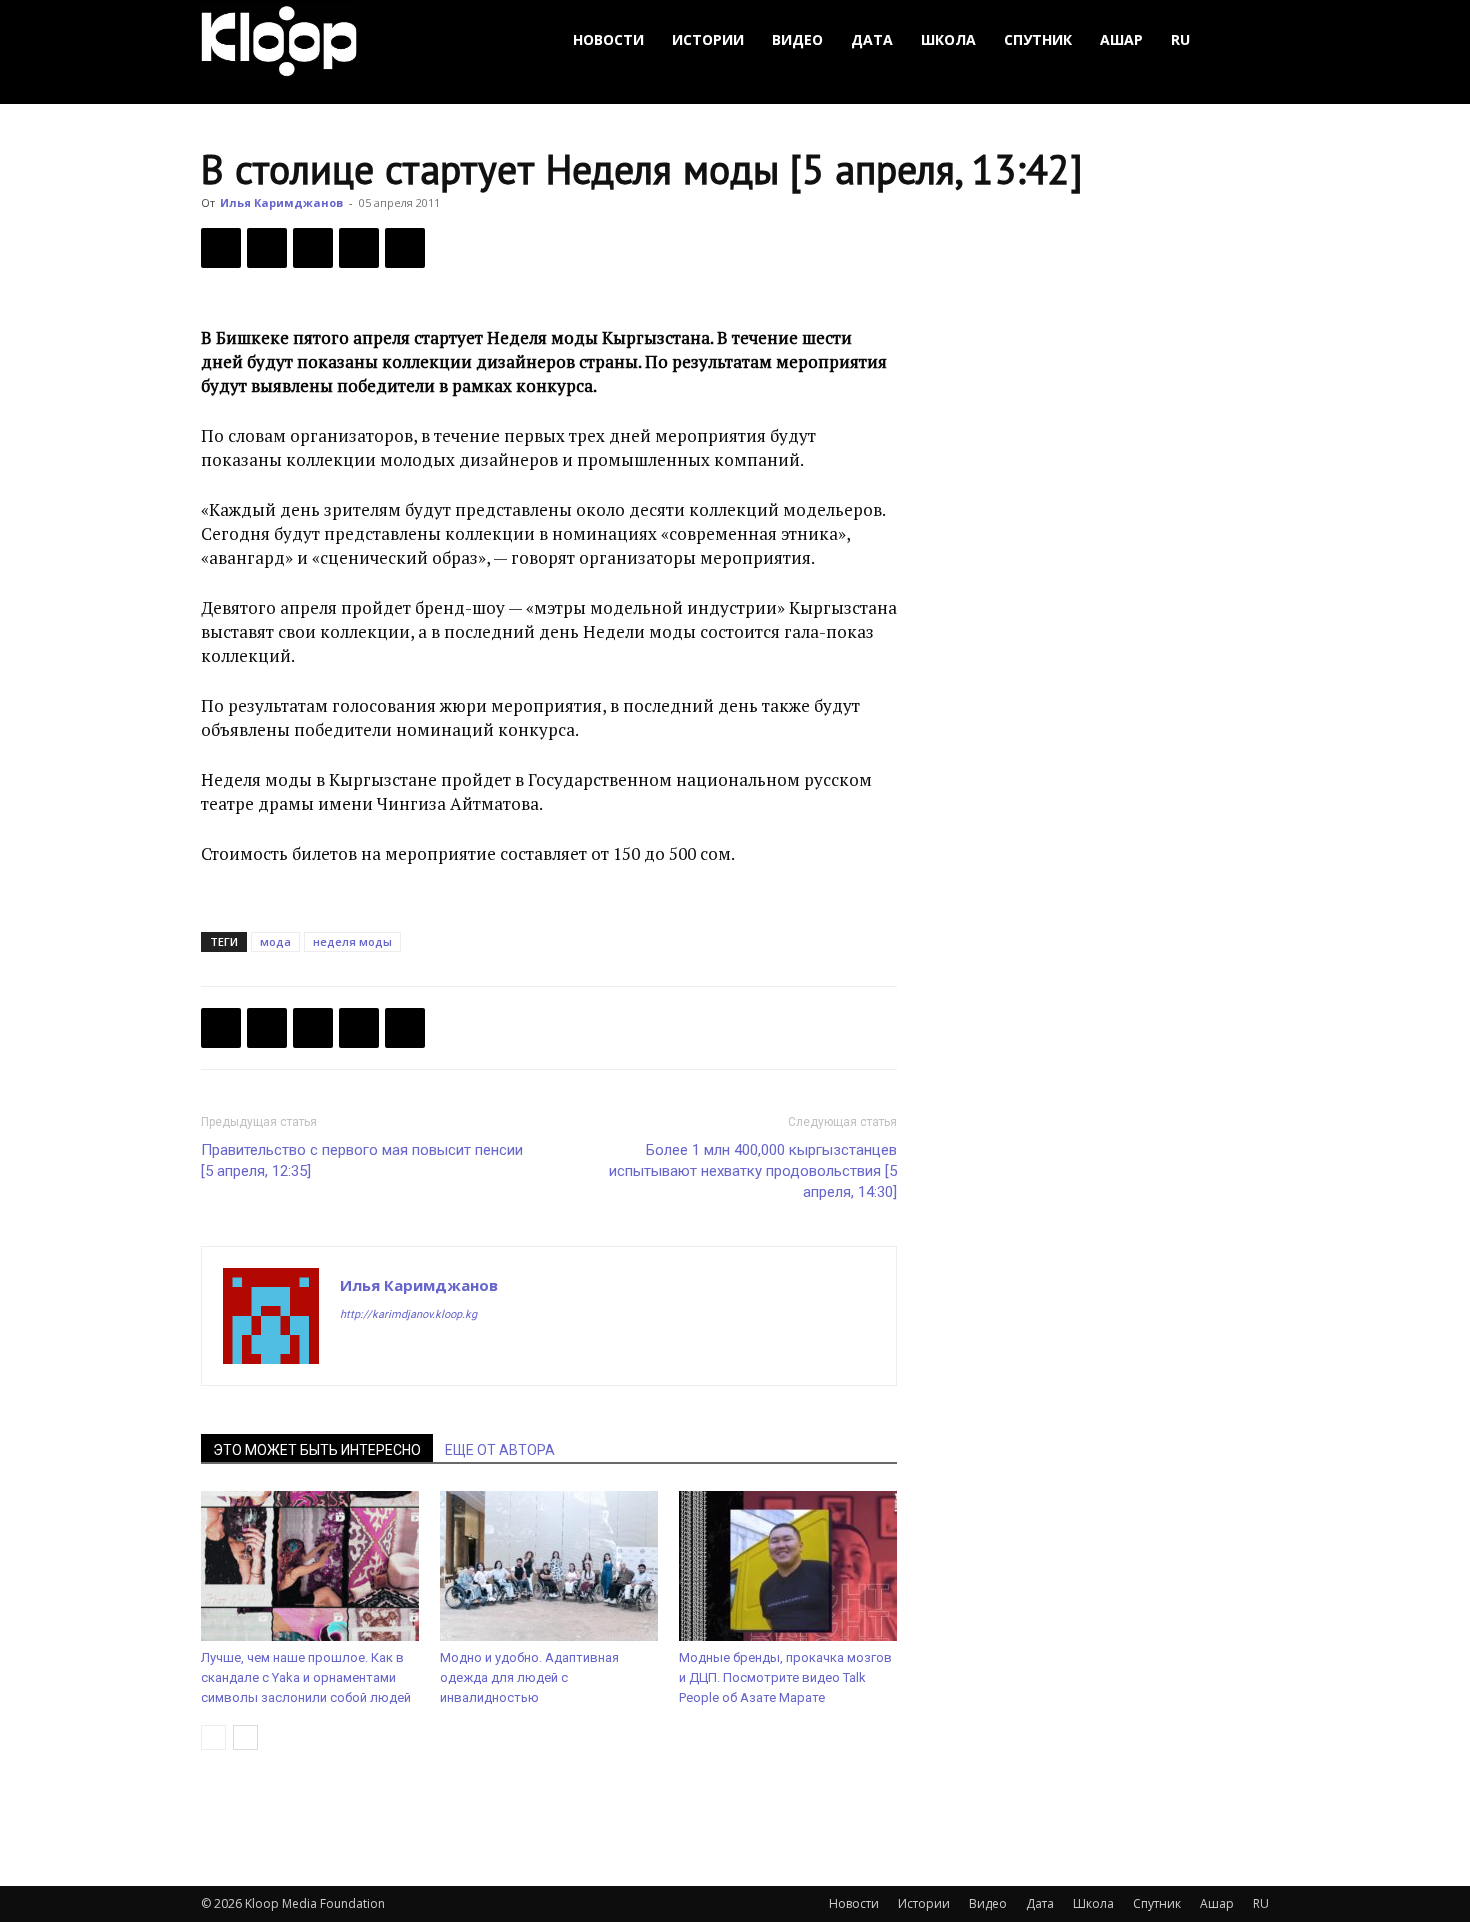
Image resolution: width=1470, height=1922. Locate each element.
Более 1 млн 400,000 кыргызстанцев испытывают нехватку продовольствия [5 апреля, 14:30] (753, 1171)
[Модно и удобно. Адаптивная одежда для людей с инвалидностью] (549, 1566)
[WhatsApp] (405, 248)
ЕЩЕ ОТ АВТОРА (500, 1450)
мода (275, 941)
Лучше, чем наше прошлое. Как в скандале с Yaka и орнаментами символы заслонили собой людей (306, 1677)
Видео (797, 39)
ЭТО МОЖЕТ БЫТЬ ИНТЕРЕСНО (317, 1450)
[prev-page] (213, 1737)
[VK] (313, 248)
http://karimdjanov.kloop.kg (408, 1314)
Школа (948, 39)
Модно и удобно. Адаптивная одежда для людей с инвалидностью (529, 1677)
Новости (608, 39)
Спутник (1038, 39)
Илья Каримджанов (281, 202)
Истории (708, 39)
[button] (1245, 40)
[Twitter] (267, 248)
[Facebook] (221, 248)
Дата (872, 39)
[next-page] (245, 1737)
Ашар (1121, 39)
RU (1180, 39)
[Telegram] (359, 248)
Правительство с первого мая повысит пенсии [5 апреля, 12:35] (362, 1160)
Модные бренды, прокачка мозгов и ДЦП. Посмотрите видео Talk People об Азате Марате (785, 1677)
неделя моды (352, 941)
